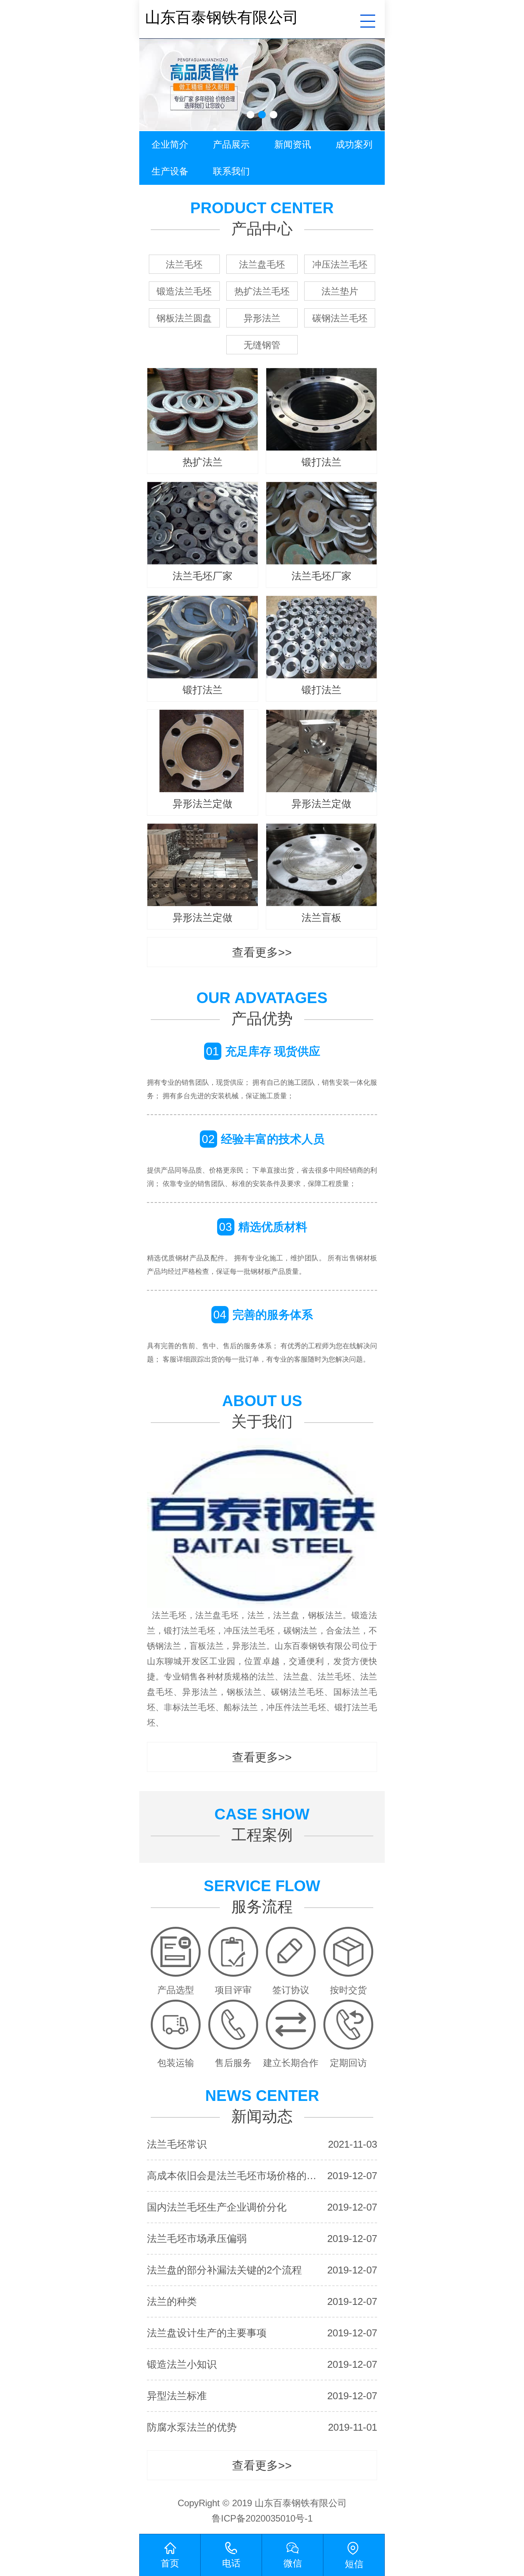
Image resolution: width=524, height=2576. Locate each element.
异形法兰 (262, 318)
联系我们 (231, 171)
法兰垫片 (340, 291)
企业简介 (170, 144)
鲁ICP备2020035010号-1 (262, 2518)
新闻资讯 (293, 144)
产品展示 (231, 144)
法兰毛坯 (184, 264)
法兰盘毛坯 (262, 264)
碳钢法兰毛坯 (340, 318)
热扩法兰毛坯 (262, 291)
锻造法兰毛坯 (184, 291)
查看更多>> (262, 952)
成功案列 (354, 144)
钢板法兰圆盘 (184, 318)
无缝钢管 (262, 345)
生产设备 (170, 171)
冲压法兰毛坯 (340, 264)
